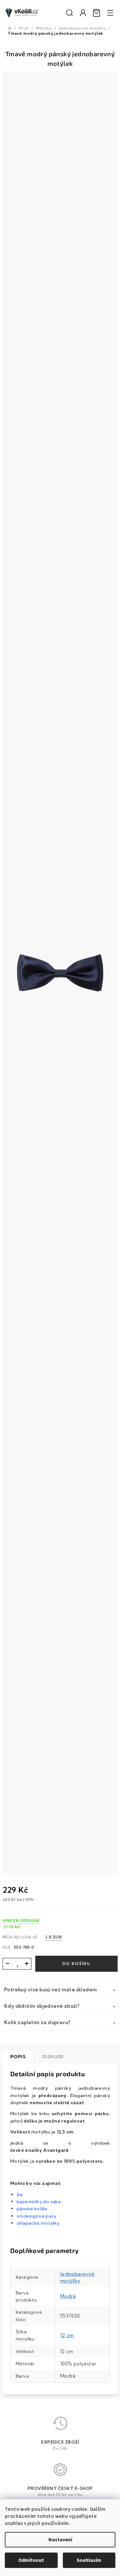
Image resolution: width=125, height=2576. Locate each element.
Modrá (68, 2296)
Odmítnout (31, 2560)
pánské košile (32, 2209)
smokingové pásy (37, 2216)
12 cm (67, 2335)
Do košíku (76, 1964)
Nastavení (60, 2540)
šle (20, 2195)
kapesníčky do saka (39, 2202)
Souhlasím (89, 2560)
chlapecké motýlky (38, 2223)
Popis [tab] (18, 2057)
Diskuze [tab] (53, 2057)
